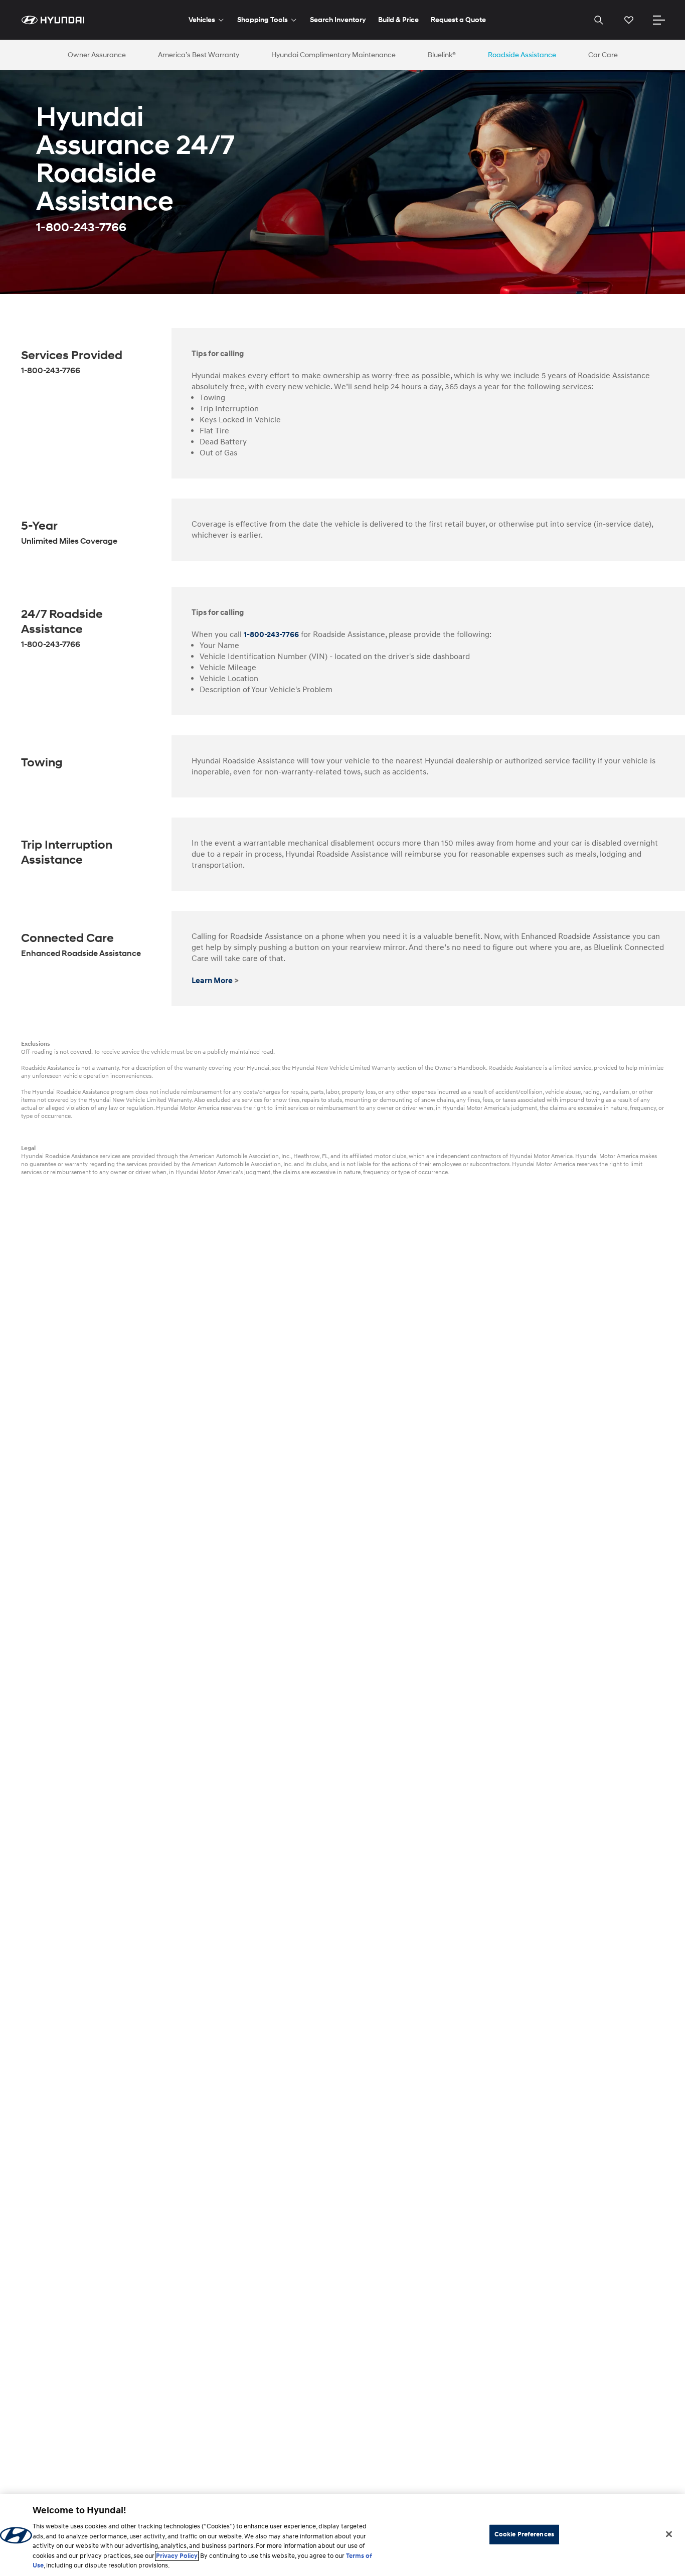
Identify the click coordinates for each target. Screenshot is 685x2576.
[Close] (669, 2534)
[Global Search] (599, 20)
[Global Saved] (629, 20)
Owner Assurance (97, 55)
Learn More (212, 981)
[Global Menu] (659, 20)
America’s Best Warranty (199, 55)
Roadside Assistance (522, 55)
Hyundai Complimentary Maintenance (333, 55)
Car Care (603, 55)
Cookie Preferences (524, 2534)
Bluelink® (442, 55)
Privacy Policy (177, 2556)
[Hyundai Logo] (53, 20)
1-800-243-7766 (271, 634)
